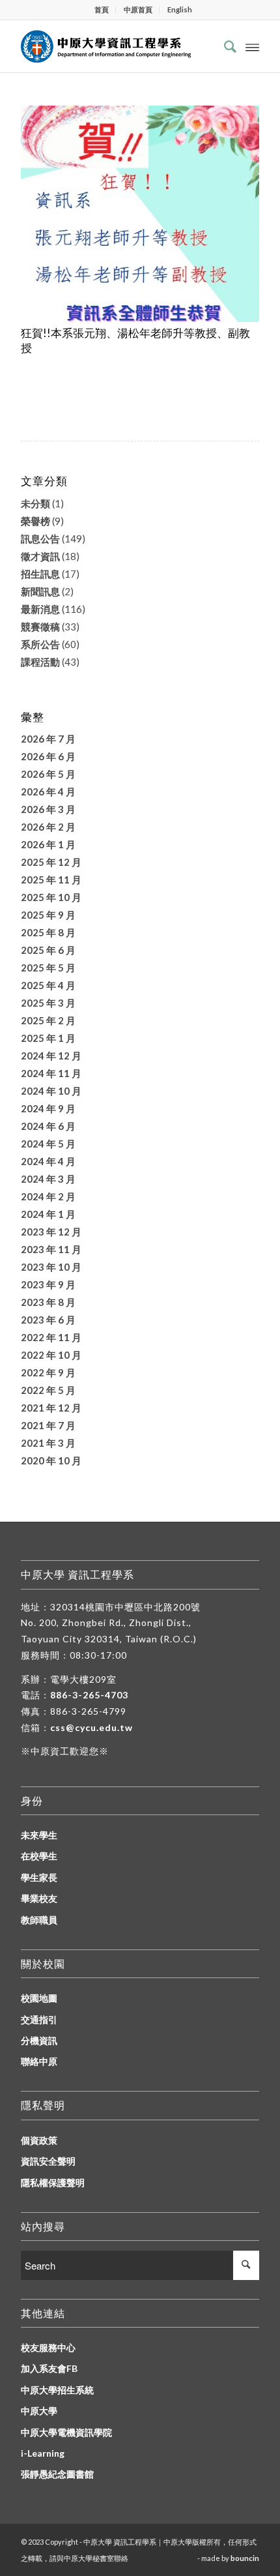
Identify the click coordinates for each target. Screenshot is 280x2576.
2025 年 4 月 (48, 985)
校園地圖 (39, 1998)
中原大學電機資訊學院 (66, 2432)
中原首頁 (138, 9)
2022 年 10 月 (51, 1355)
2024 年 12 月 (51, 1056)
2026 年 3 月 (48, 809)
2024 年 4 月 (48, 1161)
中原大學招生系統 (57, 2390)
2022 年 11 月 (51, 1337)
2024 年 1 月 (48, 1214)
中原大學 (39, 2411)
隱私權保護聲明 (53, 2183)
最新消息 (40, 609)
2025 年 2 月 (48, 1020)
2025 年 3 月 (48, 1003)
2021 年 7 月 (48, 1425)
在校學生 (39, 1856)
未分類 (35, 503)
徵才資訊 (40, 556)
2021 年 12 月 (51, 1408)
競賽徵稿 (40, 627)
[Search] (224, 46)
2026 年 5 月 (48, 774)
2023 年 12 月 (51, 1232)
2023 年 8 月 (48, 1302)
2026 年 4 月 (48, 792)
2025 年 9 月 (48, 915)
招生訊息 (40, 574)
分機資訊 (39, 2040)
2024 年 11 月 (51, 1073)
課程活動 (40, 662)
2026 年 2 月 (48, 827)
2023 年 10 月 (51, 1267)
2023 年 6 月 (48, 1320)
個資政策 (39, 2140)
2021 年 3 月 (48, 1443)
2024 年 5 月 (48, 1144)
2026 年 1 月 (48, 844)
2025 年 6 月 (48, 950)
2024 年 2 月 (48, 1196)
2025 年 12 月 (51, 862)
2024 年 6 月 (48, 1126)
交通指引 (39, 2020)
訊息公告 (40, 539)
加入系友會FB (49, 2368)
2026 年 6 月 (48, 756)
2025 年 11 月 (51, 880)
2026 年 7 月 (48, 739)
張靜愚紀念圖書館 (57, 2474)
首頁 (102, 9)
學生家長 (39, 1877)
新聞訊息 (40, 591)
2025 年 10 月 (51, 897)
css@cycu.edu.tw (91, 1727)
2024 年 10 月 (51, 1091)
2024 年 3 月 (48, 1179)
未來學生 (39, 1835)
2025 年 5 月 (48, 968)
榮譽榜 (35, 521)
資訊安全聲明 (48, 2161)
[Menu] (252, 46)
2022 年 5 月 (48, 1390)
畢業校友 (39, 1898)
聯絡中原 (39, 2061)
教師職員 (39, 1920)
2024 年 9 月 (48, 1108)
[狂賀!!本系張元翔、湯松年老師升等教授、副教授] (140, 214)
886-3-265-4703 (89, 1695)
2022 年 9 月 (48, 1372)
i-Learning (43, 2453)
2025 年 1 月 (48, 1038)
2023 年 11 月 (51, 1249)
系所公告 (40, 644)
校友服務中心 (48, 2347)
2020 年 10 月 (51, 1460)
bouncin (245, 2558)
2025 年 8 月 (48, 932)
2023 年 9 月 (48, 1284)
